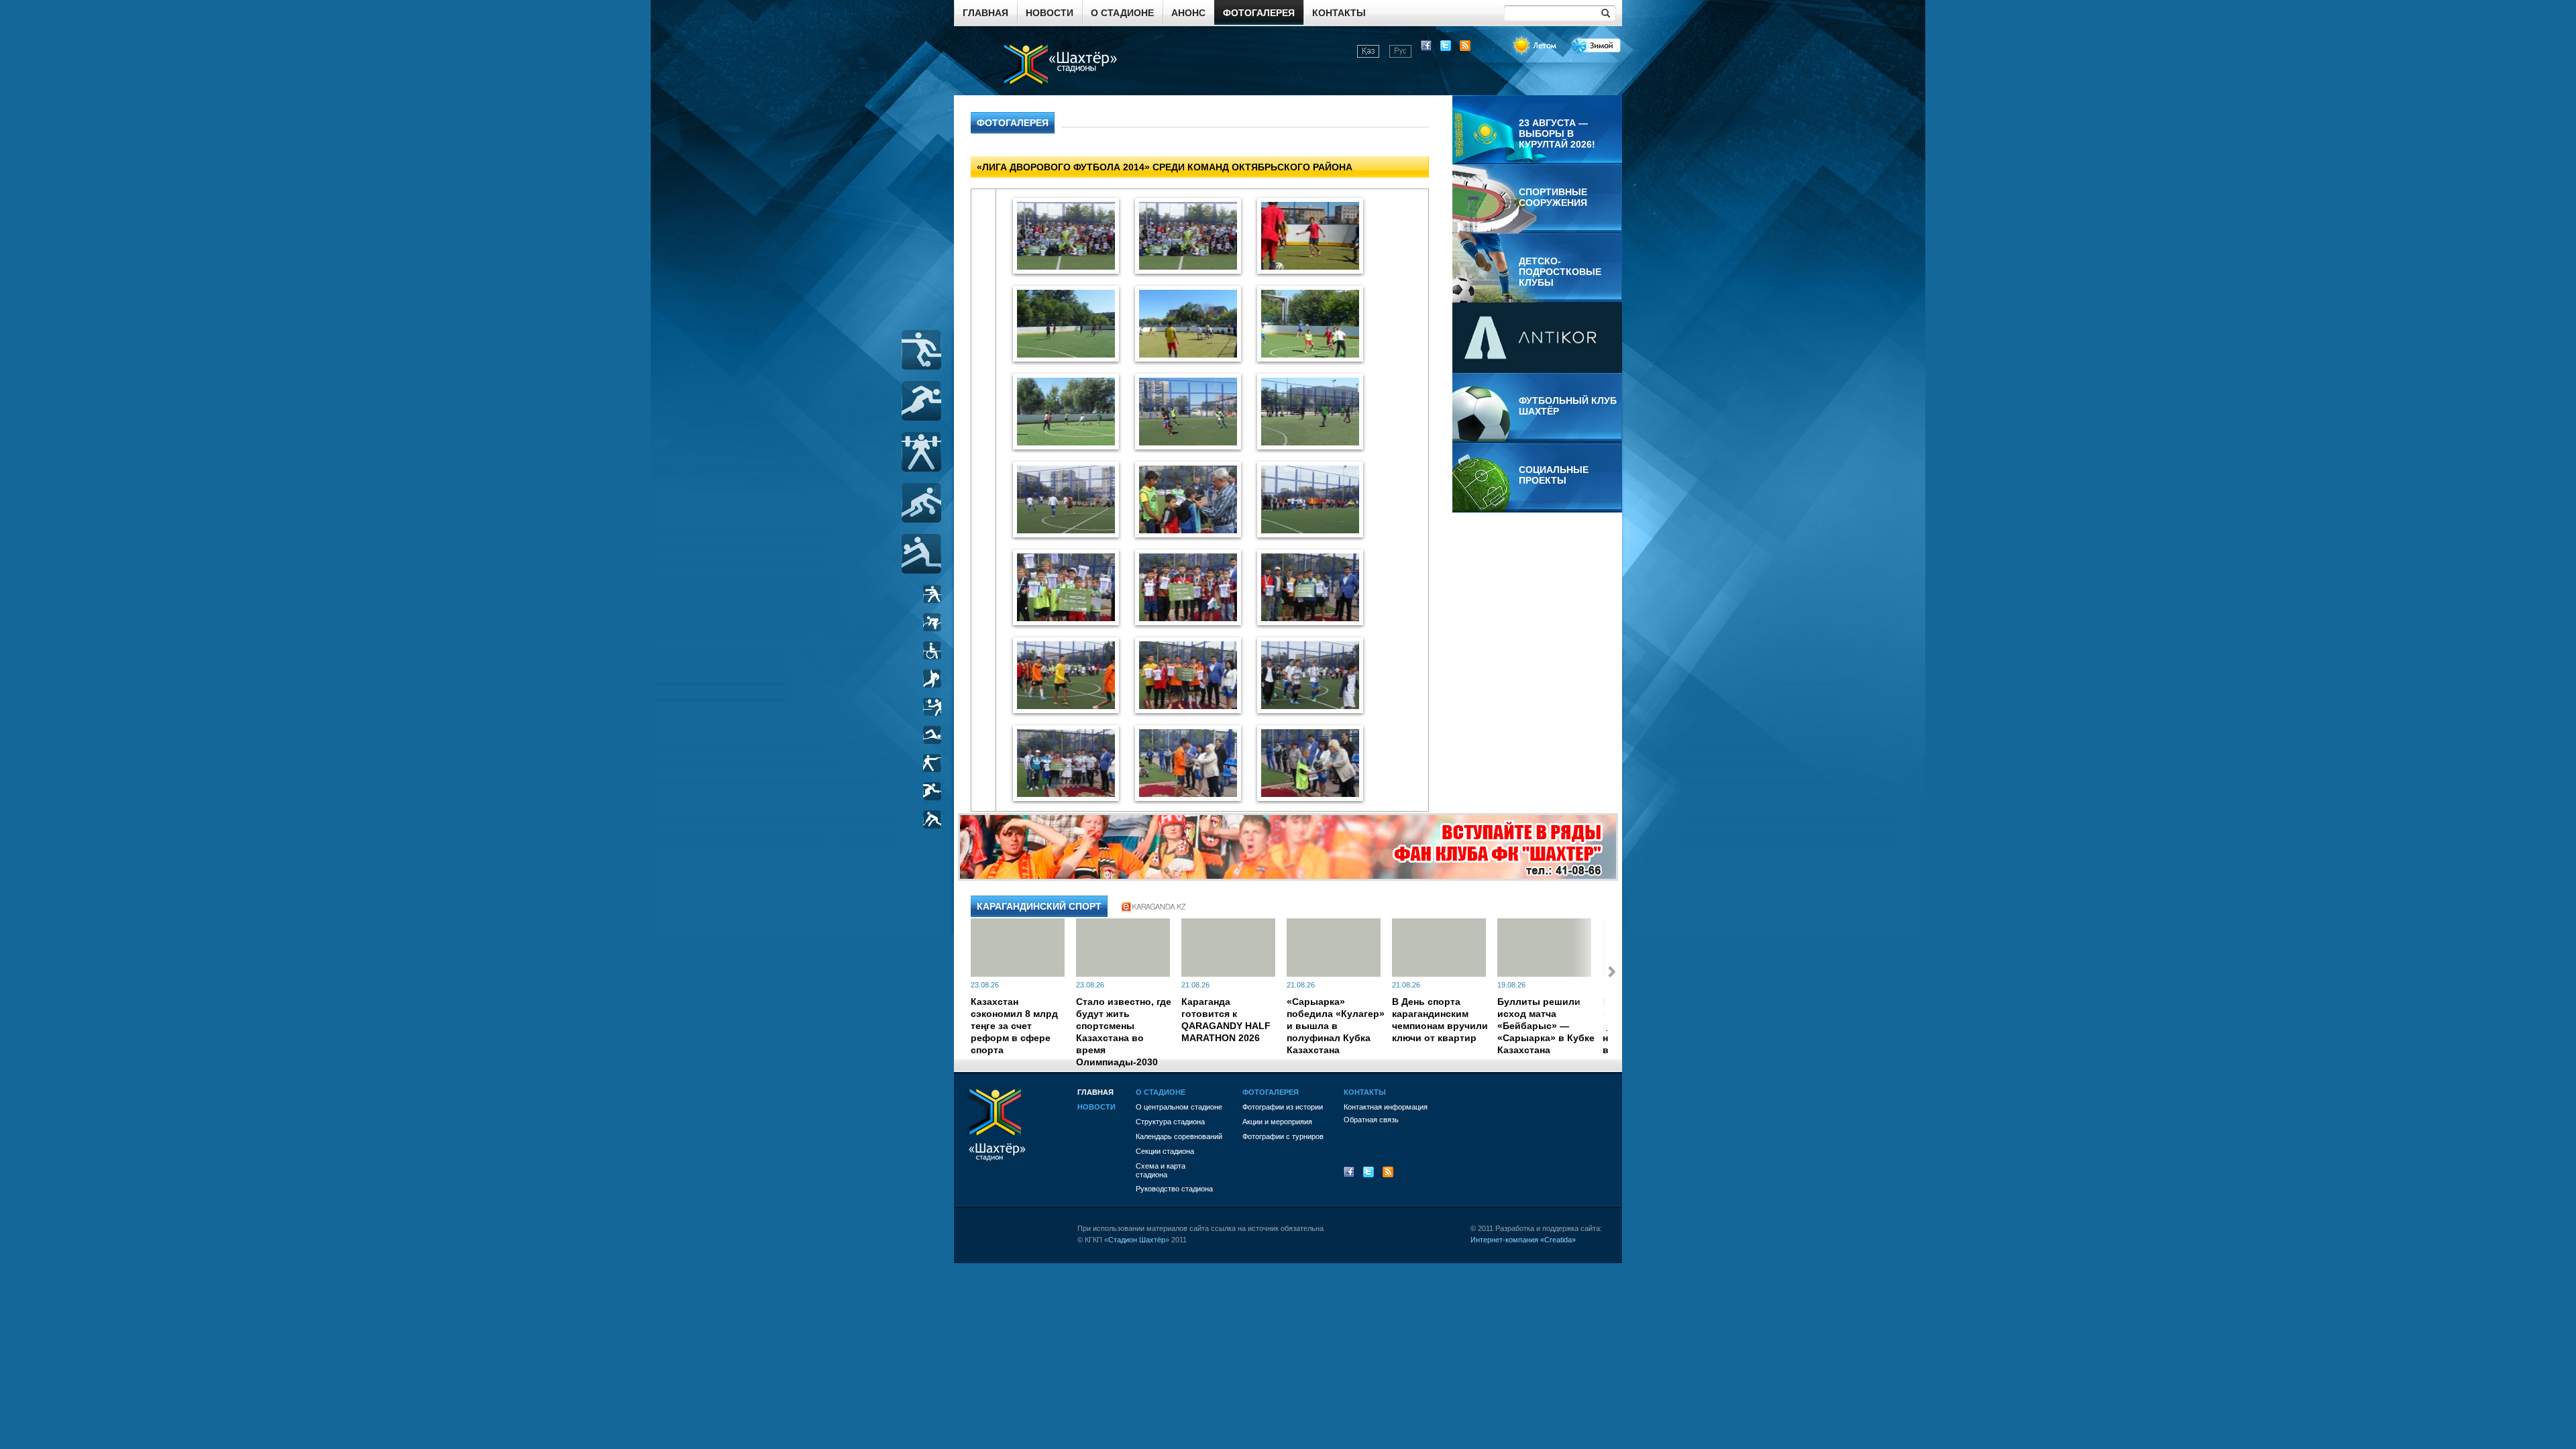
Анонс (1188, 13)
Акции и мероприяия (1277, 1122)
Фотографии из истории (1283, 1107)
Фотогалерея (1259, 13)
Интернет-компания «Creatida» (1523, 1240)
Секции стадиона (1165, 1151)
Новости (1050, 13)
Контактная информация (1386, 1107)
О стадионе (1122, 13)
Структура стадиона (1170, 1122)
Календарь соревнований (1179, 1136)
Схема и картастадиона (1161, 1170)
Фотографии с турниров (1283, 1136)
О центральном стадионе (1179, 1107)
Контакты (1339, 13)
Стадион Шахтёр (1137, 1240)
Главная (985, 13)
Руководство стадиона (1174, 1189)
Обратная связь (1371, 1120)
